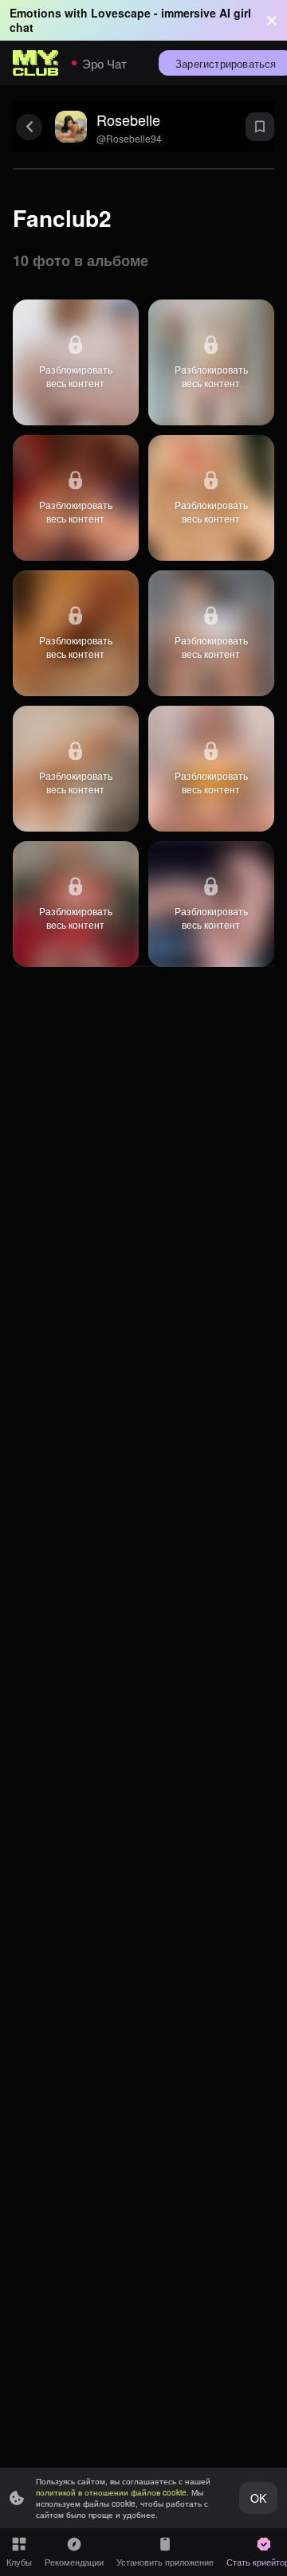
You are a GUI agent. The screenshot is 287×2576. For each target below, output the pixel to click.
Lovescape (121, 13)
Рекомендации (74, 2562)
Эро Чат (104, 63)
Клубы (19, 2562)
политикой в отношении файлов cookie (111, 2492)
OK (258, 2498)
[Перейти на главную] (36, 63)
